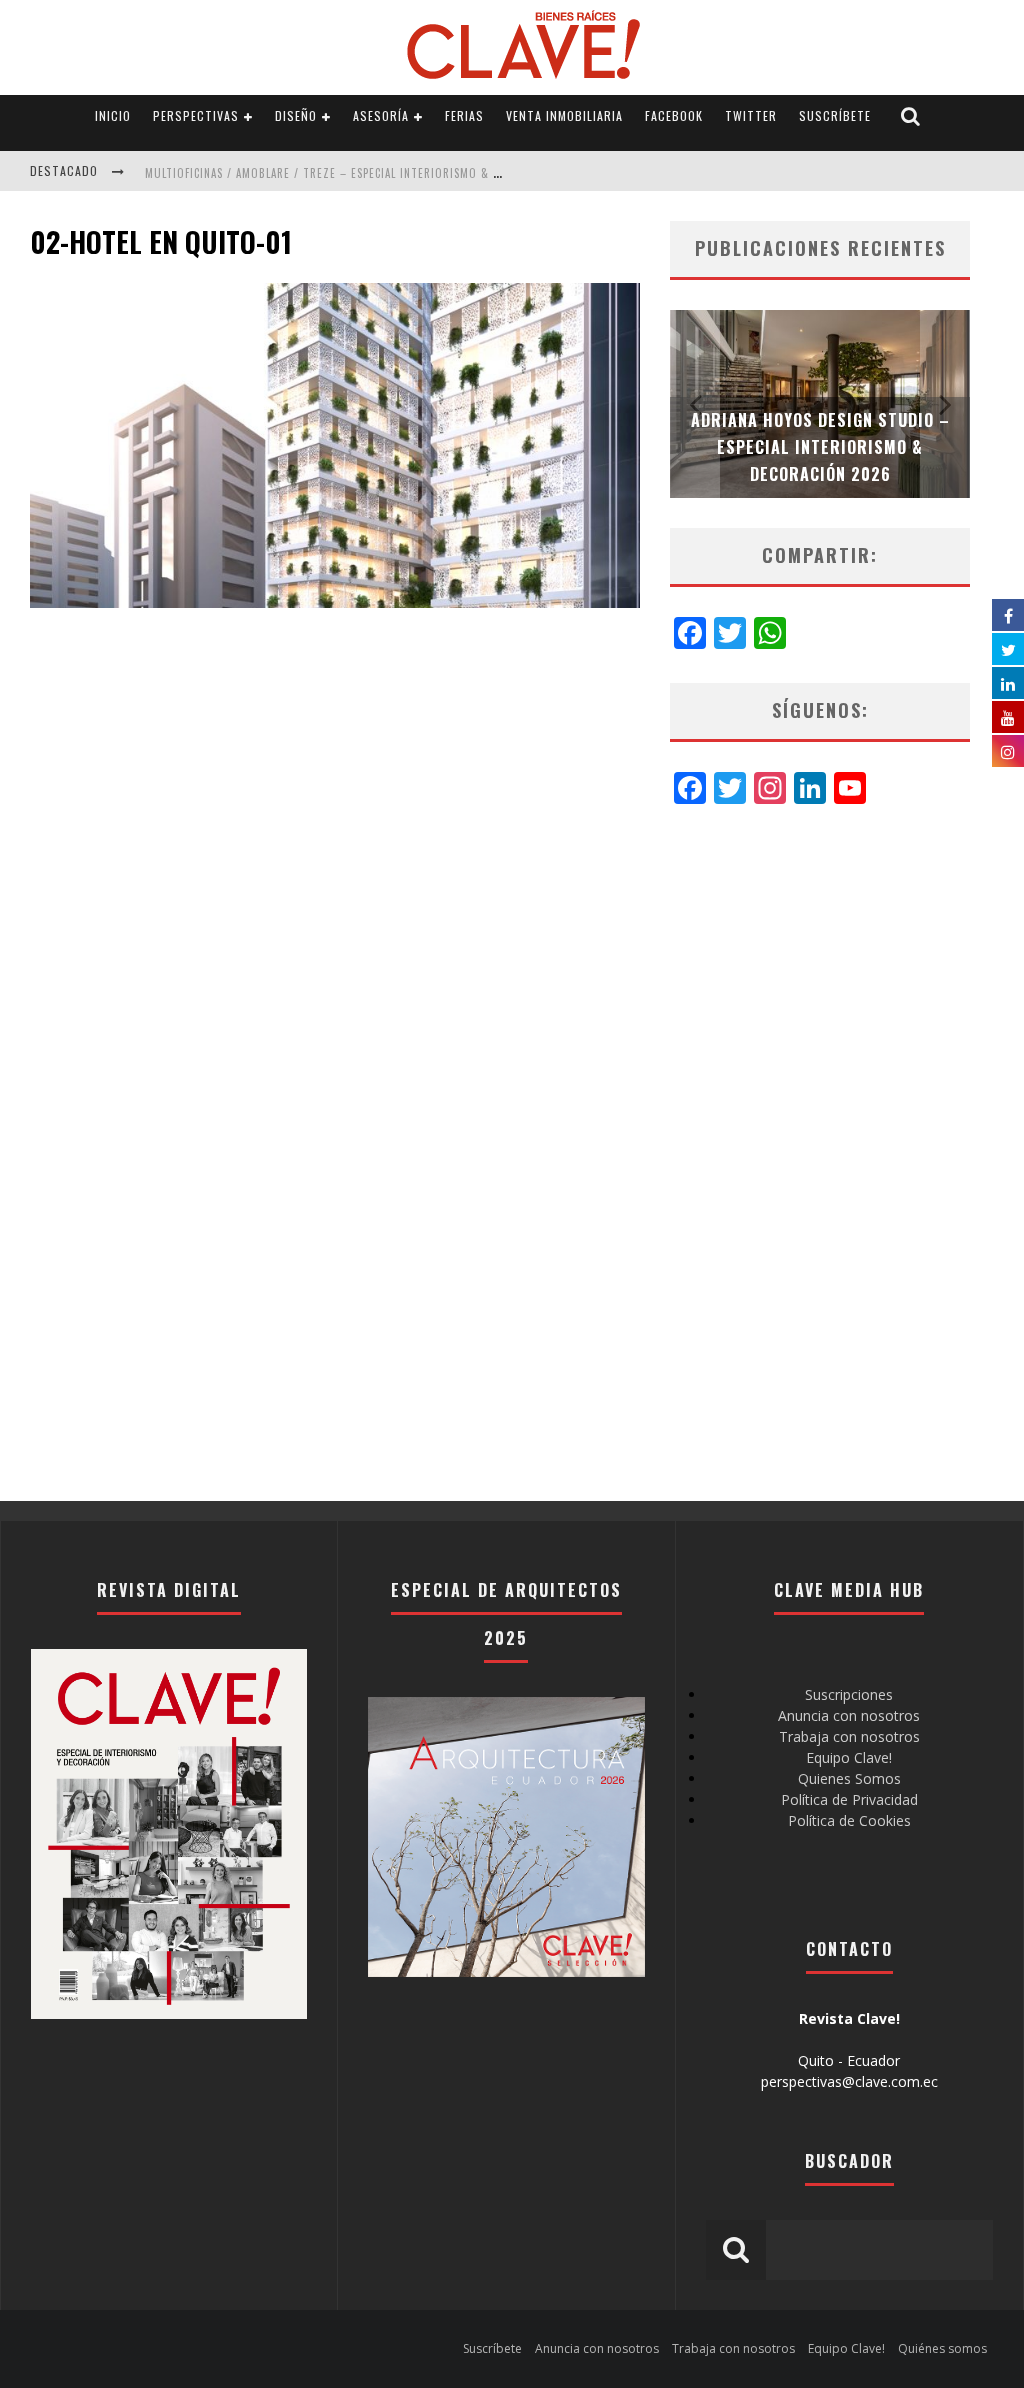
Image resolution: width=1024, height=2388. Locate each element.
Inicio (113, 115)
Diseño (296, 115)
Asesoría (381, 115)
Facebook (674, 115)
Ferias (464, 115)
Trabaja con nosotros (849, 1736)
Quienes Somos (849, 1778)
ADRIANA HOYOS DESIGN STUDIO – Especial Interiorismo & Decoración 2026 (820, 447)
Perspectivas (196, 115)
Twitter (751, 115)
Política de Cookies (849, 1820)
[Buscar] (911, 116)
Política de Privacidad (849, 1799)
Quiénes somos (942, 2348)
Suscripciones (849, 1694)
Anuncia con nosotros (849, 1715)
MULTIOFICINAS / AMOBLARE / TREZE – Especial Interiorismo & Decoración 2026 (366, 173)
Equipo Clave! (849, 1757)
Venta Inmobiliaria (564, 115)
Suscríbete (835, 115)
